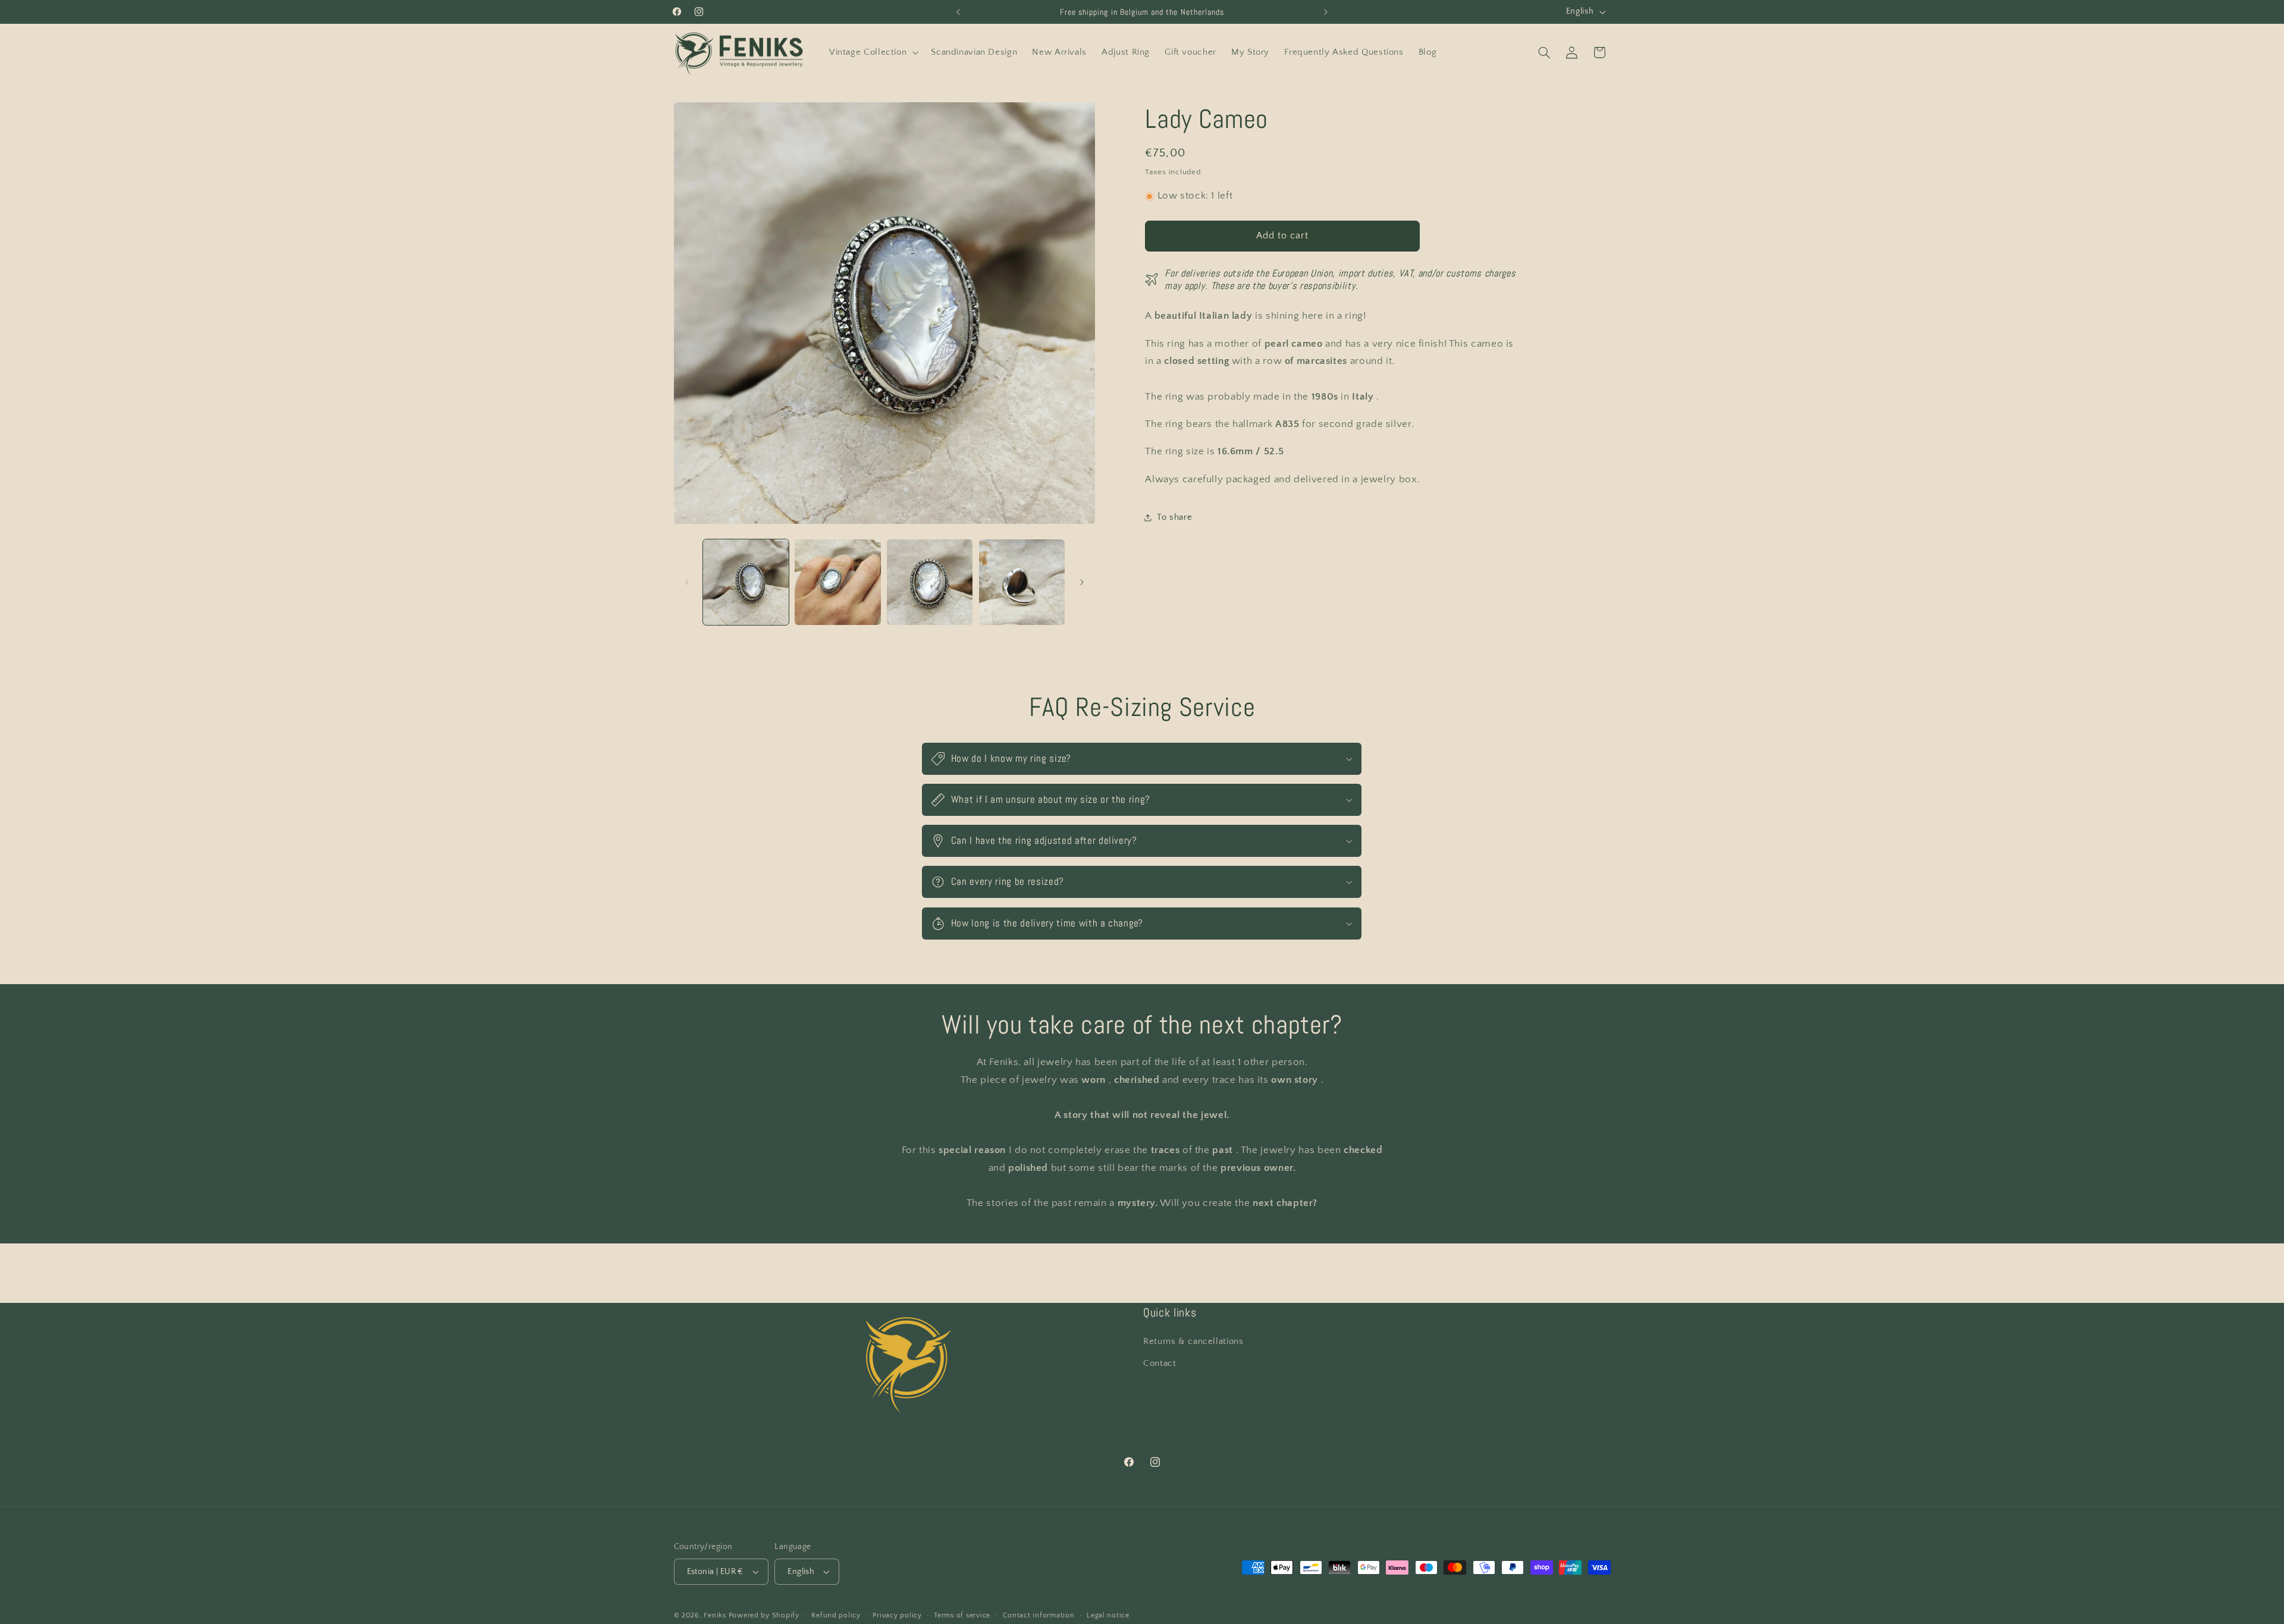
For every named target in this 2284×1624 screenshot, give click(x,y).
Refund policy (836, 1615)
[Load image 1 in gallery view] (746, 582)
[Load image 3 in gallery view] (930, 582)
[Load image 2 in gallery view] (837, 582)
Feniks (715, 1615)
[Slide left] (687, 582)
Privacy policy (897, 1615)
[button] (872, 52)
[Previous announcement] (958, 12)
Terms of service (962, 1615)
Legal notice (1108, 1615)
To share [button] (1174, 517)
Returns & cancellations (1193, 1342)
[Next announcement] (1326, 12)
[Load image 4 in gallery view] (1022, 582)
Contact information (1039, 1615)
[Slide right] (1082, 582)
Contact (1160, 1364)
